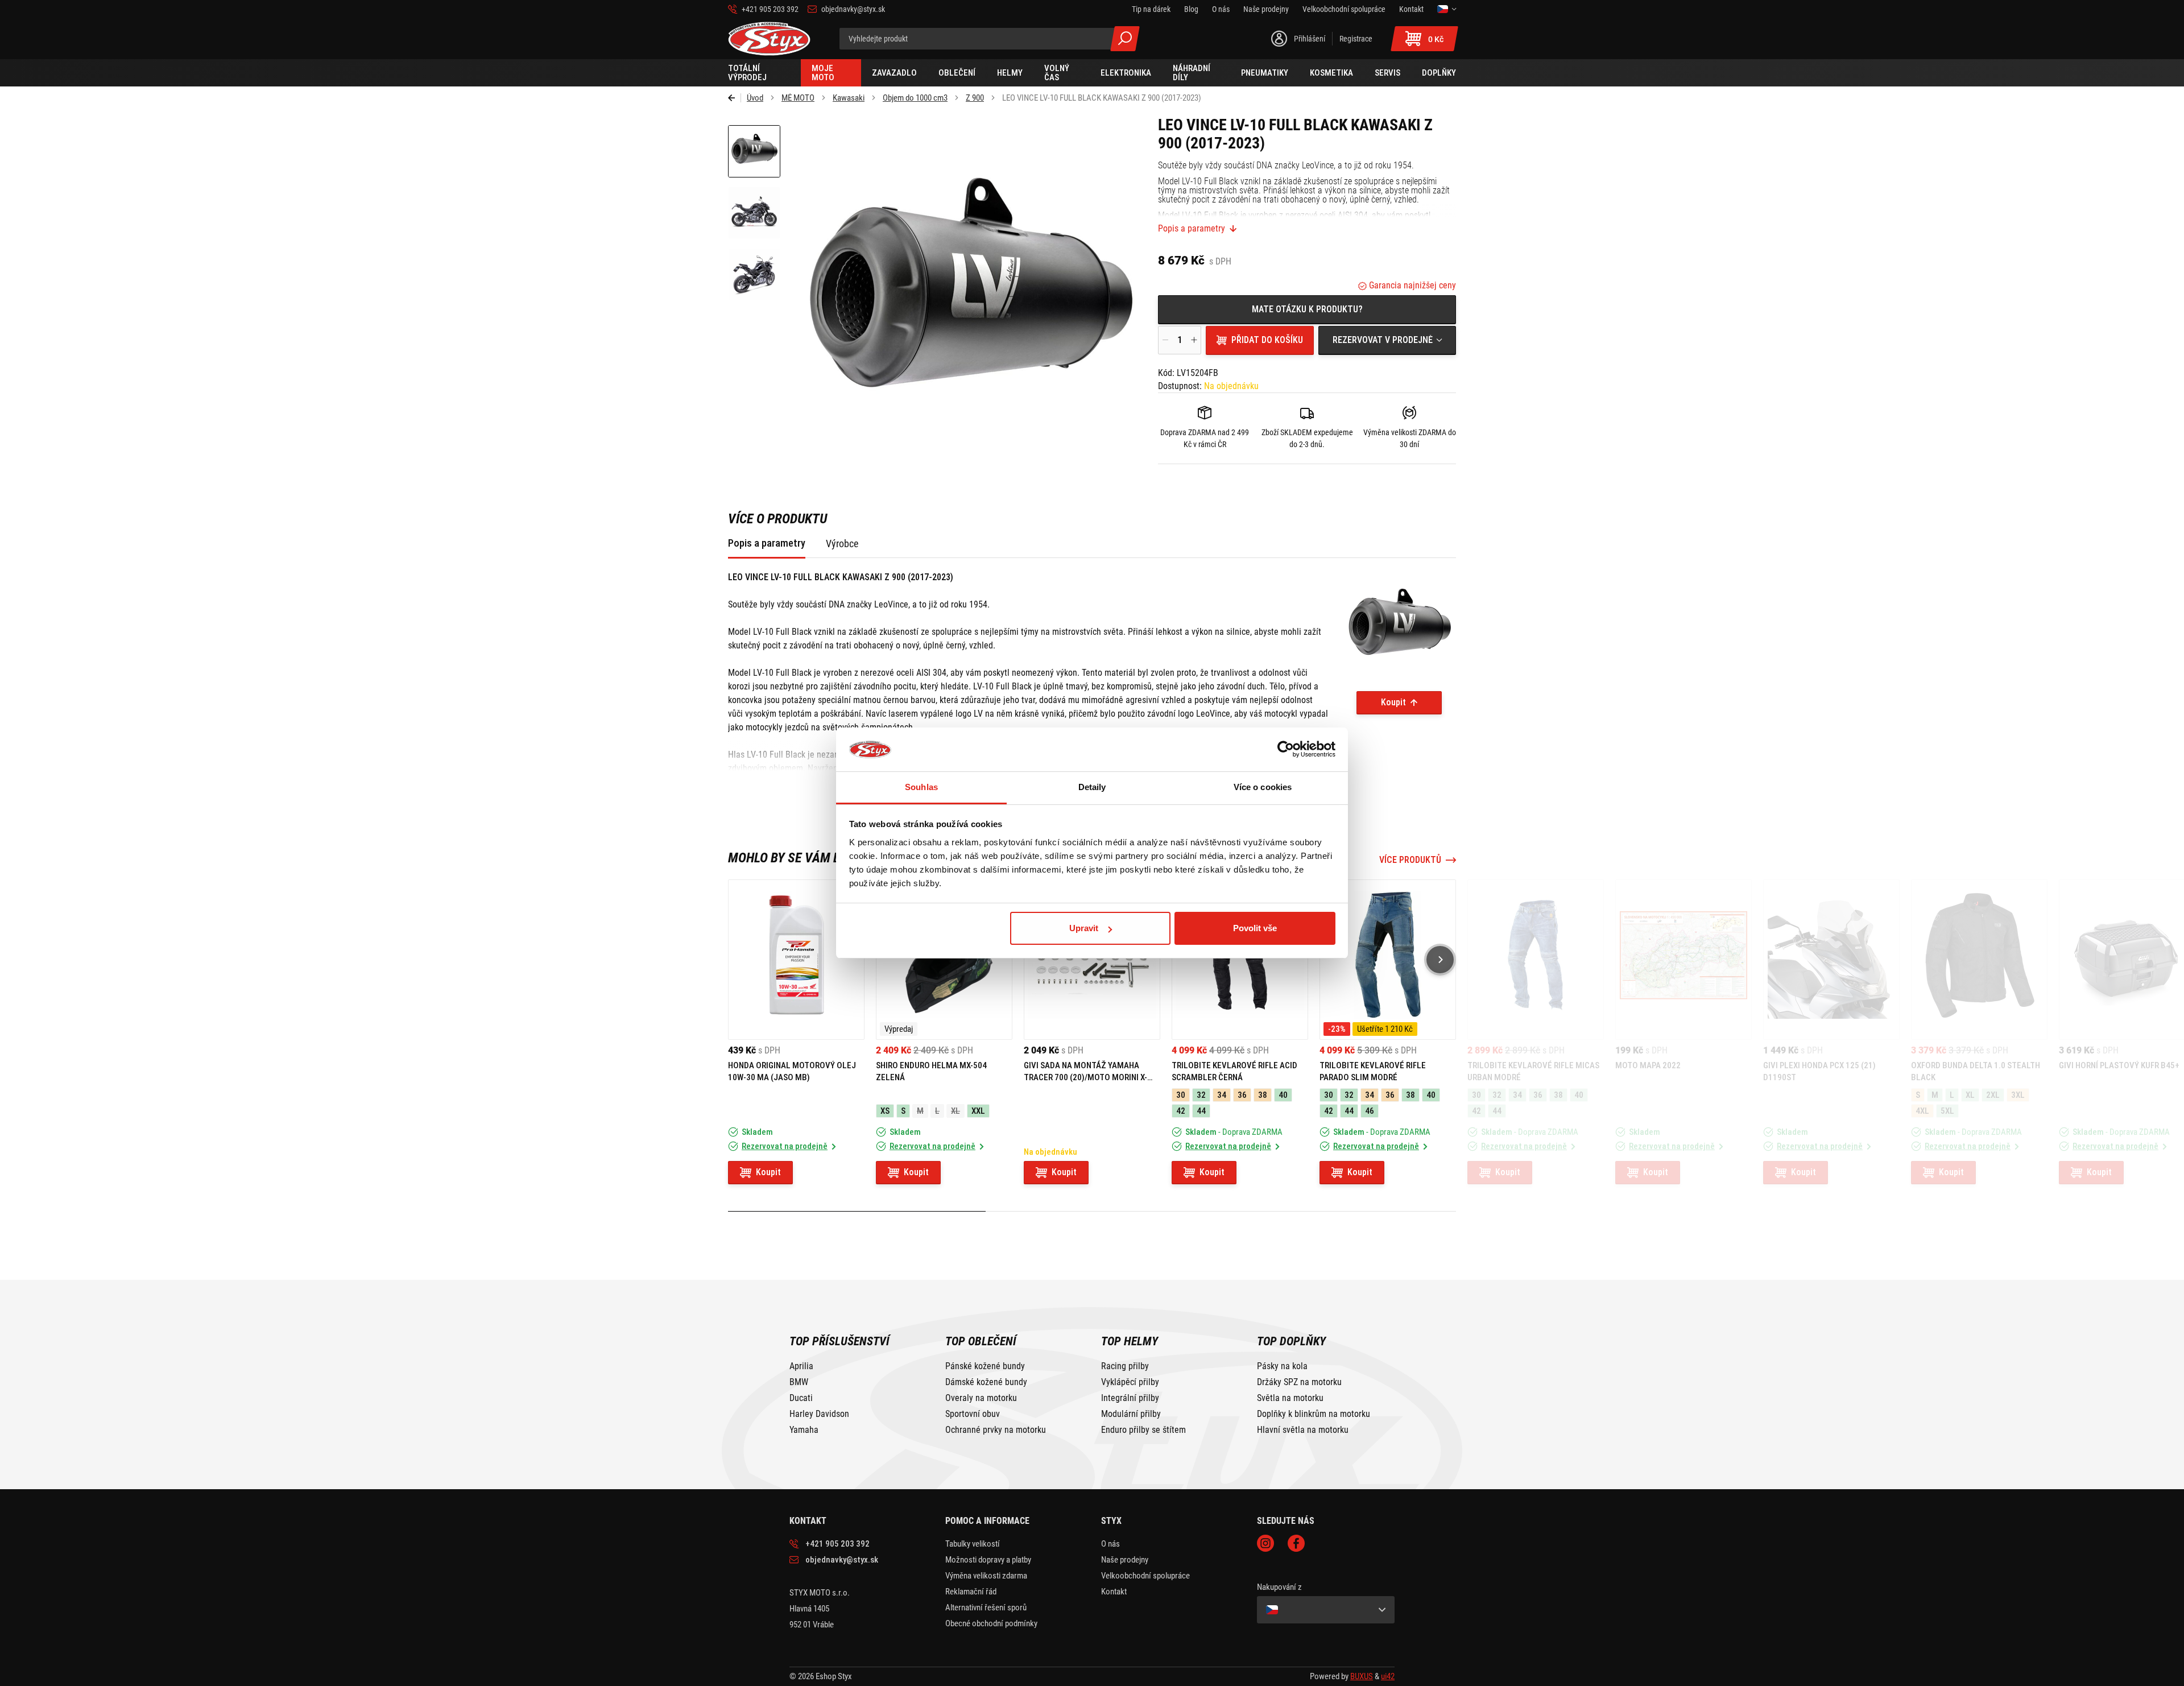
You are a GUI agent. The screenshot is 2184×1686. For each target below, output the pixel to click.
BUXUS (1362, 1676)
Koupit (1393, 702)
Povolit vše (1255, 928)
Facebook (1296, 1543)
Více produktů (1410, 860)
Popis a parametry (1192, 229)
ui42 (1388, 1676)
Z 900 (975, 98)
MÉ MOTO (798, 98)
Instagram (1265, 1543)
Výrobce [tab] (842, 544)
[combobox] (1387, 340)
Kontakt (1114, 1592)
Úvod (755, 98)
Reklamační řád (971, 1592)
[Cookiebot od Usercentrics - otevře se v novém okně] (1286, 750)
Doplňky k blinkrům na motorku (1314, 1414)
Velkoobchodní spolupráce (1145, 1576)
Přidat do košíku (1267, 340)
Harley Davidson (819, 1414)
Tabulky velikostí (973, 1544)
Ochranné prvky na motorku (996, 1430)
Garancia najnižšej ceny (1411, 285)
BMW (799, 1382)
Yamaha (804, 1430)
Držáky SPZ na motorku (1299, 1382)
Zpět (735, 98)
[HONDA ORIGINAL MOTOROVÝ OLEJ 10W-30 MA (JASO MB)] (796, 960)
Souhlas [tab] (921, 787)
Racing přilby (1125, 1366)
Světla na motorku (1290, 1398)
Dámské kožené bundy (986, 1382)
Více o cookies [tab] (1263, 787)
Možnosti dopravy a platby (988, 1560)
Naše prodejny (1125, 1560)
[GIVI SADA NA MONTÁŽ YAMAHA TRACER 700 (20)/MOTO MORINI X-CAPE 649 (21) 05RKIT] (1092, 960)
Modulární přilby (1131, 1414)
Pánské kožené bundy (985, 1366)
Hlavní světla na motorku (1303, 1430)
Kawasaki (849, 98)
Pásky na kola (1282, 1366)
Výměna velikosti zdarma (986, 1576)
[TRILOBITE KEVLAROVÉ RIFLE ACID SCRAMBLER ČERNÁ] (1240, 960)
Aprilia (801, 1366)
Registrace (1356, 39)
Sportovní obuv (973, 1414)
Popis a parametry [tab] (767, 543)
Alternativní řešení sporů (986, 1608)
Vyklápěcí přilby (1130, 1382)
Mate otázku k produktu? (1307, 309)
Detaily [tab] (1092, 787)
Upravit (1084, 928)
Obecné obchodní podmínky (991, 1623)
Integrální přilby (1130, 1398)
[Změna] (1447, 9)
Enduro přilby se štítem (1143, 1430)
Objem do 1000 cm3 (915, 98)
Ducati (801, 1398)
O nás (1110, 1544)
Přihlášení (1310, 39)
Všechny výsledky (1125, 39)
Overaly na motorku (981, 1398)
